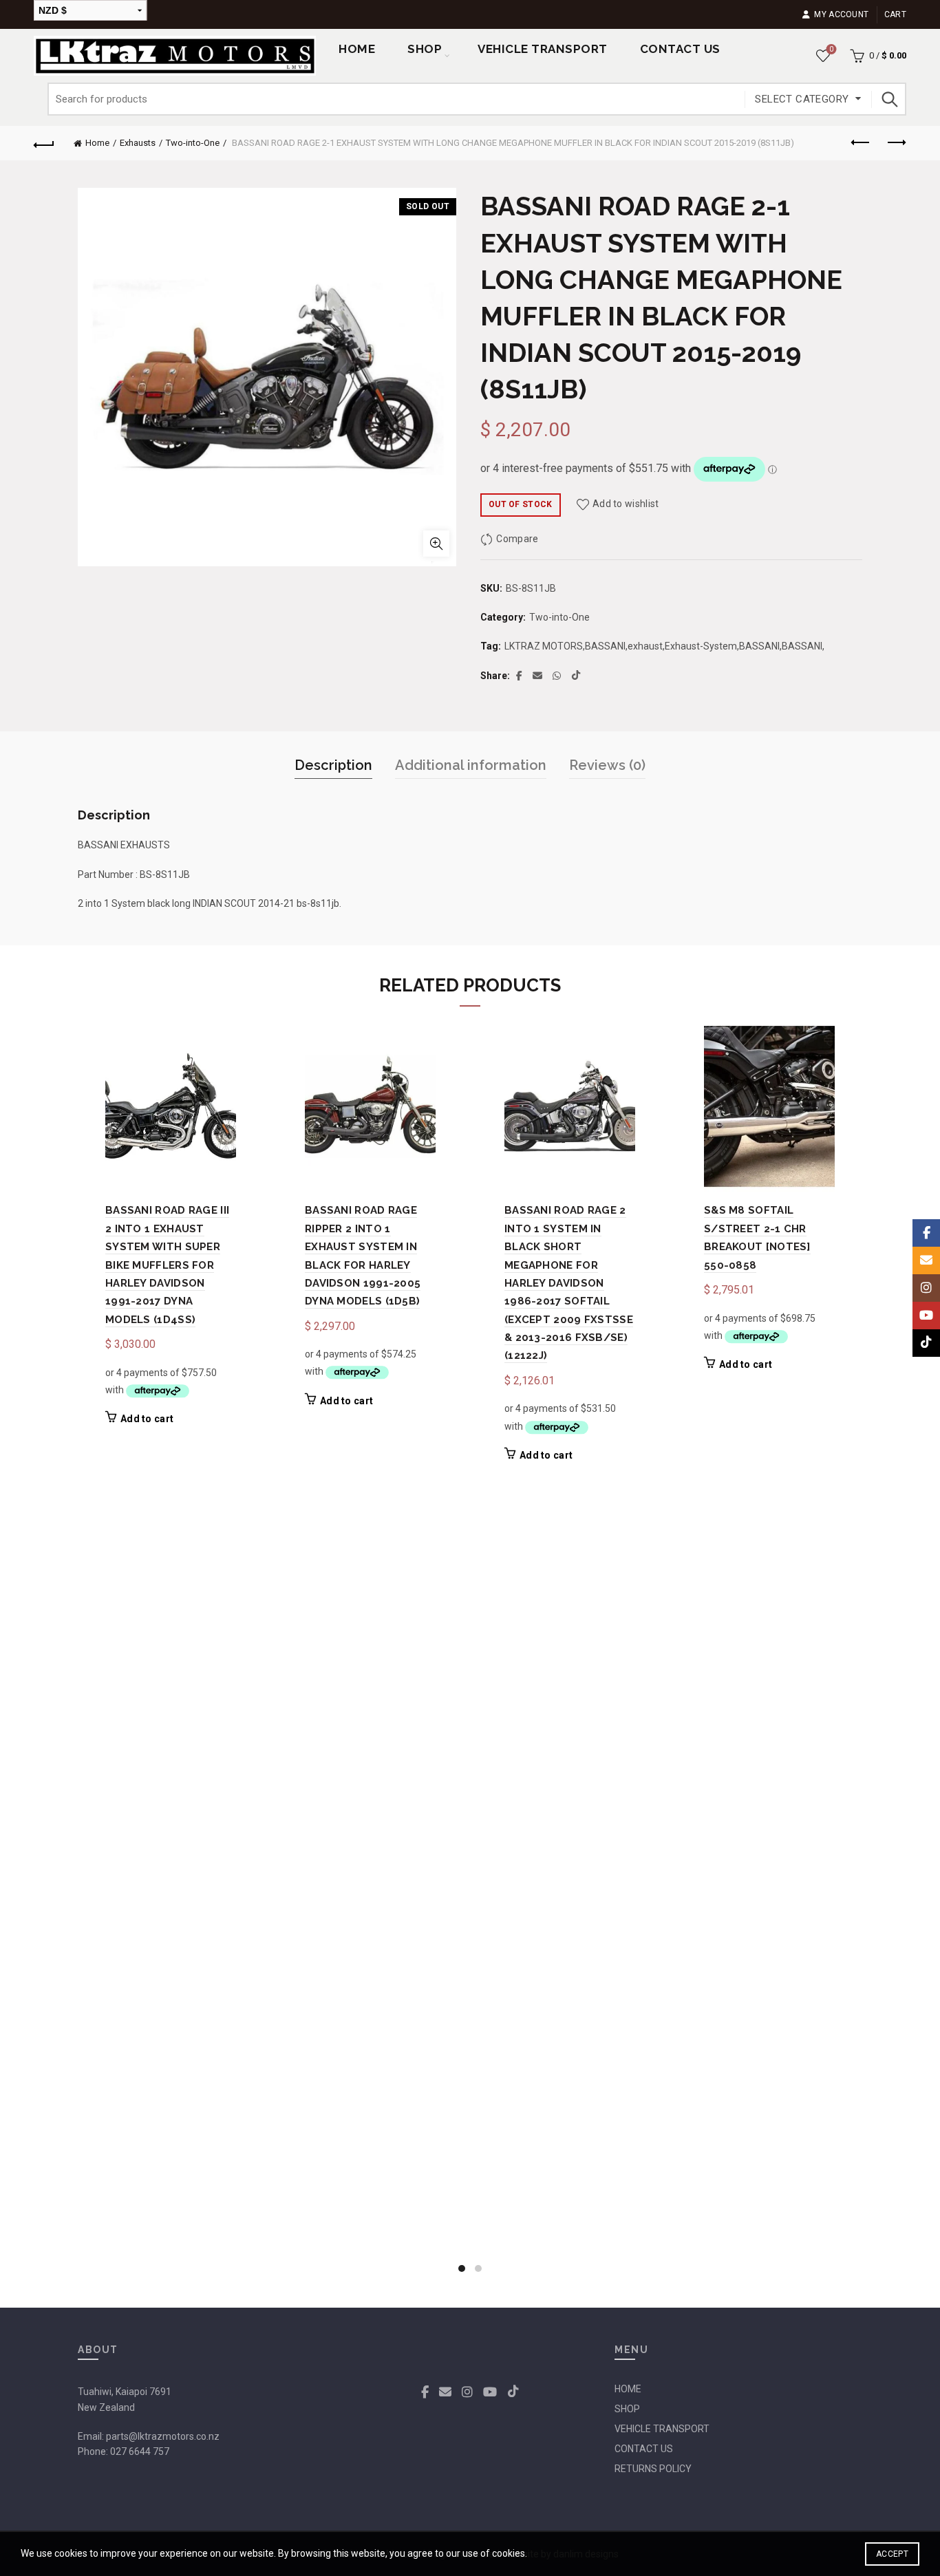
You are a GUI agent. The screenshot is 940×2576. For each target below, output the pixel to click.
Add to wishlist (626, 504)
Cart (895, 14)
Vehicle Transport (543, 49)
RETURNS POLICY (653, 2469)
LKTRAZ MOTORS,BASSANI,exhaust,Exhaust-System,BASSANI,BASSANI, (664, 646)
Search (889, 99)
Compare (517, 539)
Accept (892, 2554)
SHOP (425, 49)
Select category (802, 99)
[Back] (44, 143)
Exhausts (138, 143)
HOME (628, 2389)
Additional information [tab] (471, 765)
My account (841, 14)
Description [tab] (333, 765)
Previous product (862, 143)
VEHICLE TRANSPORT (662, 2429)
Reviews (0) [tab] (607, 765)
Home (357, 49)
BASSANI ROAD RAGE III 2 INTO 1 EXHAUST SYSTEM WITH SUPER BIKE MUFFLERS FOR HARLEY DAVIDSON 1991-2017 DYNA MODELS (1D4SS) (167, 1265)
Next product (896, 143)
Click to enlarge (436, 544)
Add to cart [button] (147, 1419)
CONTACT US (644, 2449)
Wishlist (831, 49)
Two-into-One (193, 143)
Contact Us (680, 49)
